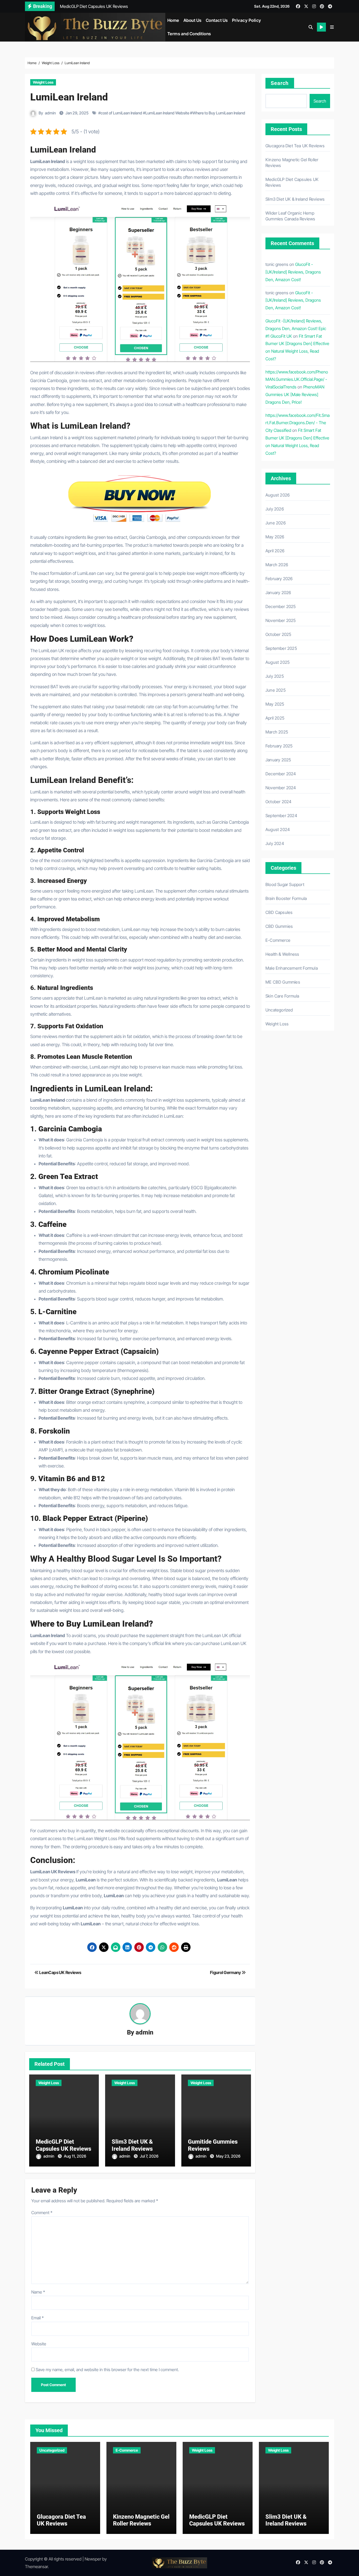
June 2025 (276, 690)
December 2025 (281, 606)
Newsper (93, 2559)
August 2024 (278, 829)
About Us (193, 20)
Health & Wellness (282, 954)
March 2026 (277, 565)
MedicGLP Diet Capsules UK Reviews (63, 2145)
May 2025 (275, 704)
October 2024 (278, 802)
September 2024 (281, 816)
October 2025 (278, 634)
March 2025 (277, 732)
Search (280, 83)
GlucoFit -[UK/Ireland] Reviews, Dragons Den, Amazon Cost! (293, 272)
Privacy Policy (247, 20)
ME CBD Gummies (283, 982)
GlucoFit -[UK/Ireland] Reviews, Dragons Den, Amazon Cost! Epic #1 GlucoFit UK (296, 328)
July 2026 (275, 509)
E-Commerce (278, 940)
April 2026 (275, 551)
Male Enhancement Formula (292, 968)
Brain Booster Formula (286, 898)
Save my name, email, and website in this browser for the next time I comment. (107, 2370)
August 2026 (278, 495)
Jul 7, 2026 (149, 2156)
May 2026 (275, 537)
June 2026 (276, 523)
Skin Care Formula (282, 996)
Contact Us (217, 20)
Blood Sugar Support (285, 884)
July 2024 (275, 843)
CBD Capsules (279, 912)
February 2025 (279, 746)
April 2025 (275, 718)
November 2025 (281, 620)
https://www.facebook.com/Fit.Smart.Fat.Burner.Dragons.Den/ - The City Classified (298, 423)
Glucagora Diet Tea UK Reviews (295, 146)
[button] (332, 27)
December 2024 (281, 774)
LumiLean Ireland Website (167, 113)
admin (50, 113)
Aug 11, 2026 (75, 2156)
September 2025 (281, 648)
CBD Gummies (279, 926)
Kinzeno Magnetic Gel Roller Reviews (141, 2520)
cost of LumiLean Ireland (121, 113)
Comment (42, 2213)
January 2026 (278, 593)
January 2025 (278, 760)
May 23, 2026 (228, 2156)
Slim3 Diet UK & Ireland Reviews (132, 2145)
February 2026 (279, 579)
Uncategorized (279, 1010)
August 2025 (278, 662)
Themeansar (36, 2567)
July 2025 (275, 676)
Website (39, 2344)
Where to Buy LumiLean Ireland (219, 113)
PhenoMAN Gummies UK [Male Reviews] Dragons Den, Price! (295, 394)
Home (173, 20)
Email (37, 2318)
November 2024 (281, 788)
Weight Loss (43, 82)
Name (38, 2292)
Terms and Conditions (189, 34)
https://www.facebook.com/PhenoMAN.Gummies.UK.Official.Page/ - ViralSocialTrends (297, 379)
